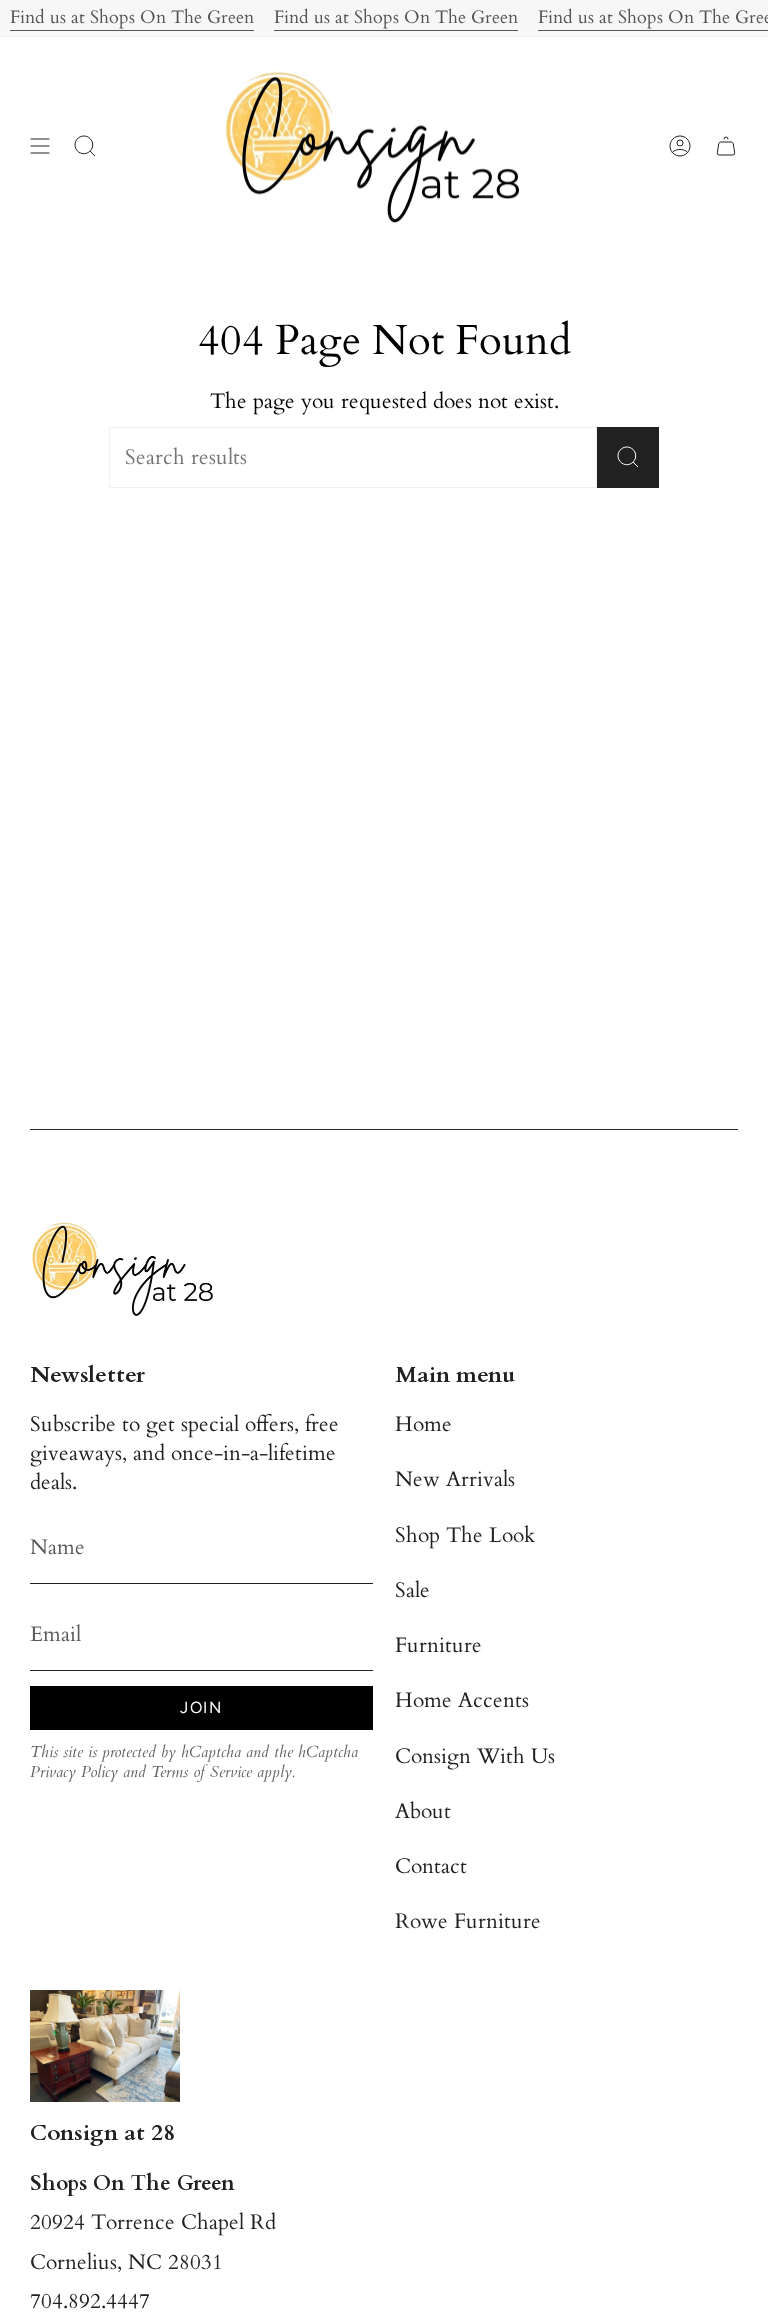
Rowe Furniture (468, 1921)
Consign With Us (475, 1756)
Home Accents (462, 1700)
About (423, 1811)
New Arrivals (455, 1479)
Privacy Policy (74, 1772)
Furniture (438, 1645)
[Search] (628, 457)
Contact (431, 1866)
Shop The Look (465, 1535)
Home (423, 1424)
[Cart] (726, 146)
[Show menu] (40, 146)
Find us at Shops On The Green (382, 17)
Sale (412, 1590)
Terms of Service (201, 1772)
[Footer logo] (130, 1268)
